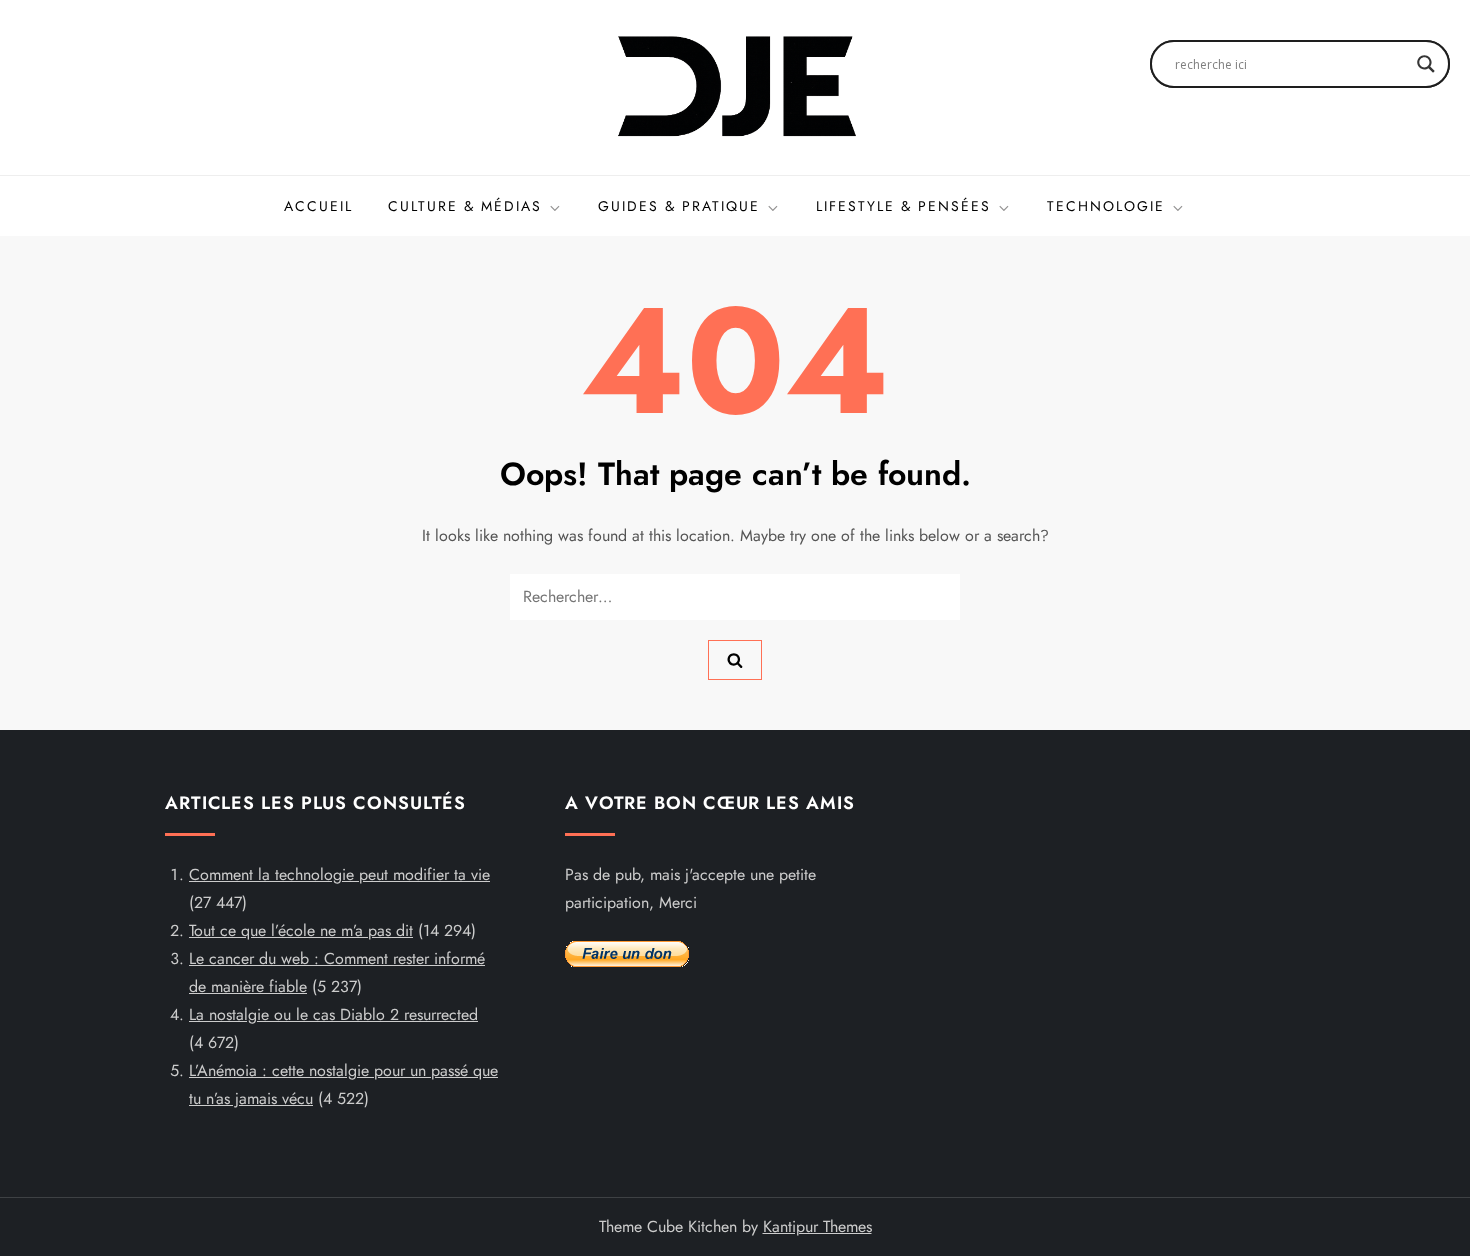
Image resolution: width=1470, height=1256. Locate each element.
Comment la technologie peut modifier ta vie (339, 874)
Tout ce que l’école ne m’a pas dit (301, 930)
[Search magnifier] (1426, 64)
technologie (1106, 206)
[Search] (735, 660)
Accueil (318, 206)
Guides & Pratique (679, 206)
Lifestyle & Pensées (903, 206)
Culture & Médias (465, 206)
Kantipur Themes (817, 1226)
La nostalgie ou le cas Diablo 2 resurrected (333, 1014)
